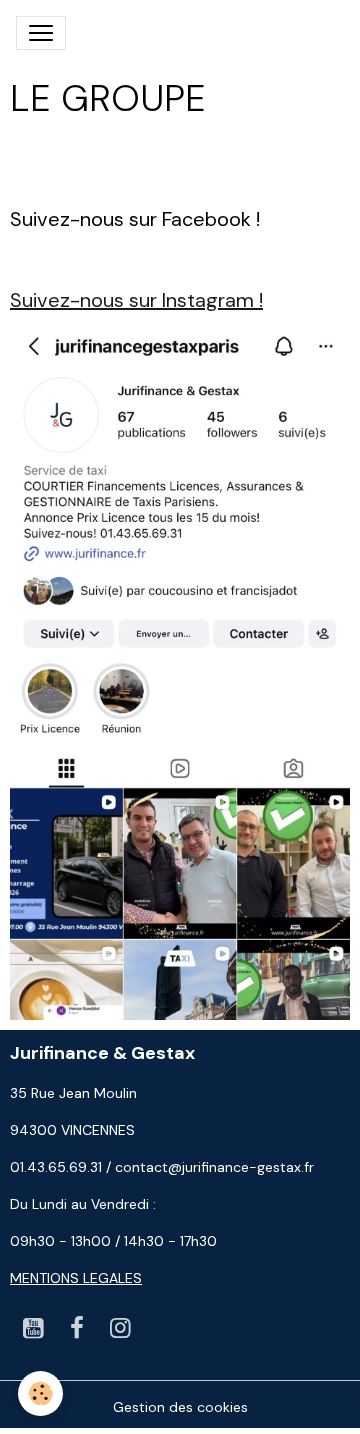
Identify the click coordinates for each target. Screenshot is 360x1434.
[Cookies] (40, 1393)
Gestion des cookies (180, 1407)
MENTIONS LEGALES (76, 1278)
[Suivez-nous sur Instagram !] (180, 671)
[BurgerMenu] (41, 33)
